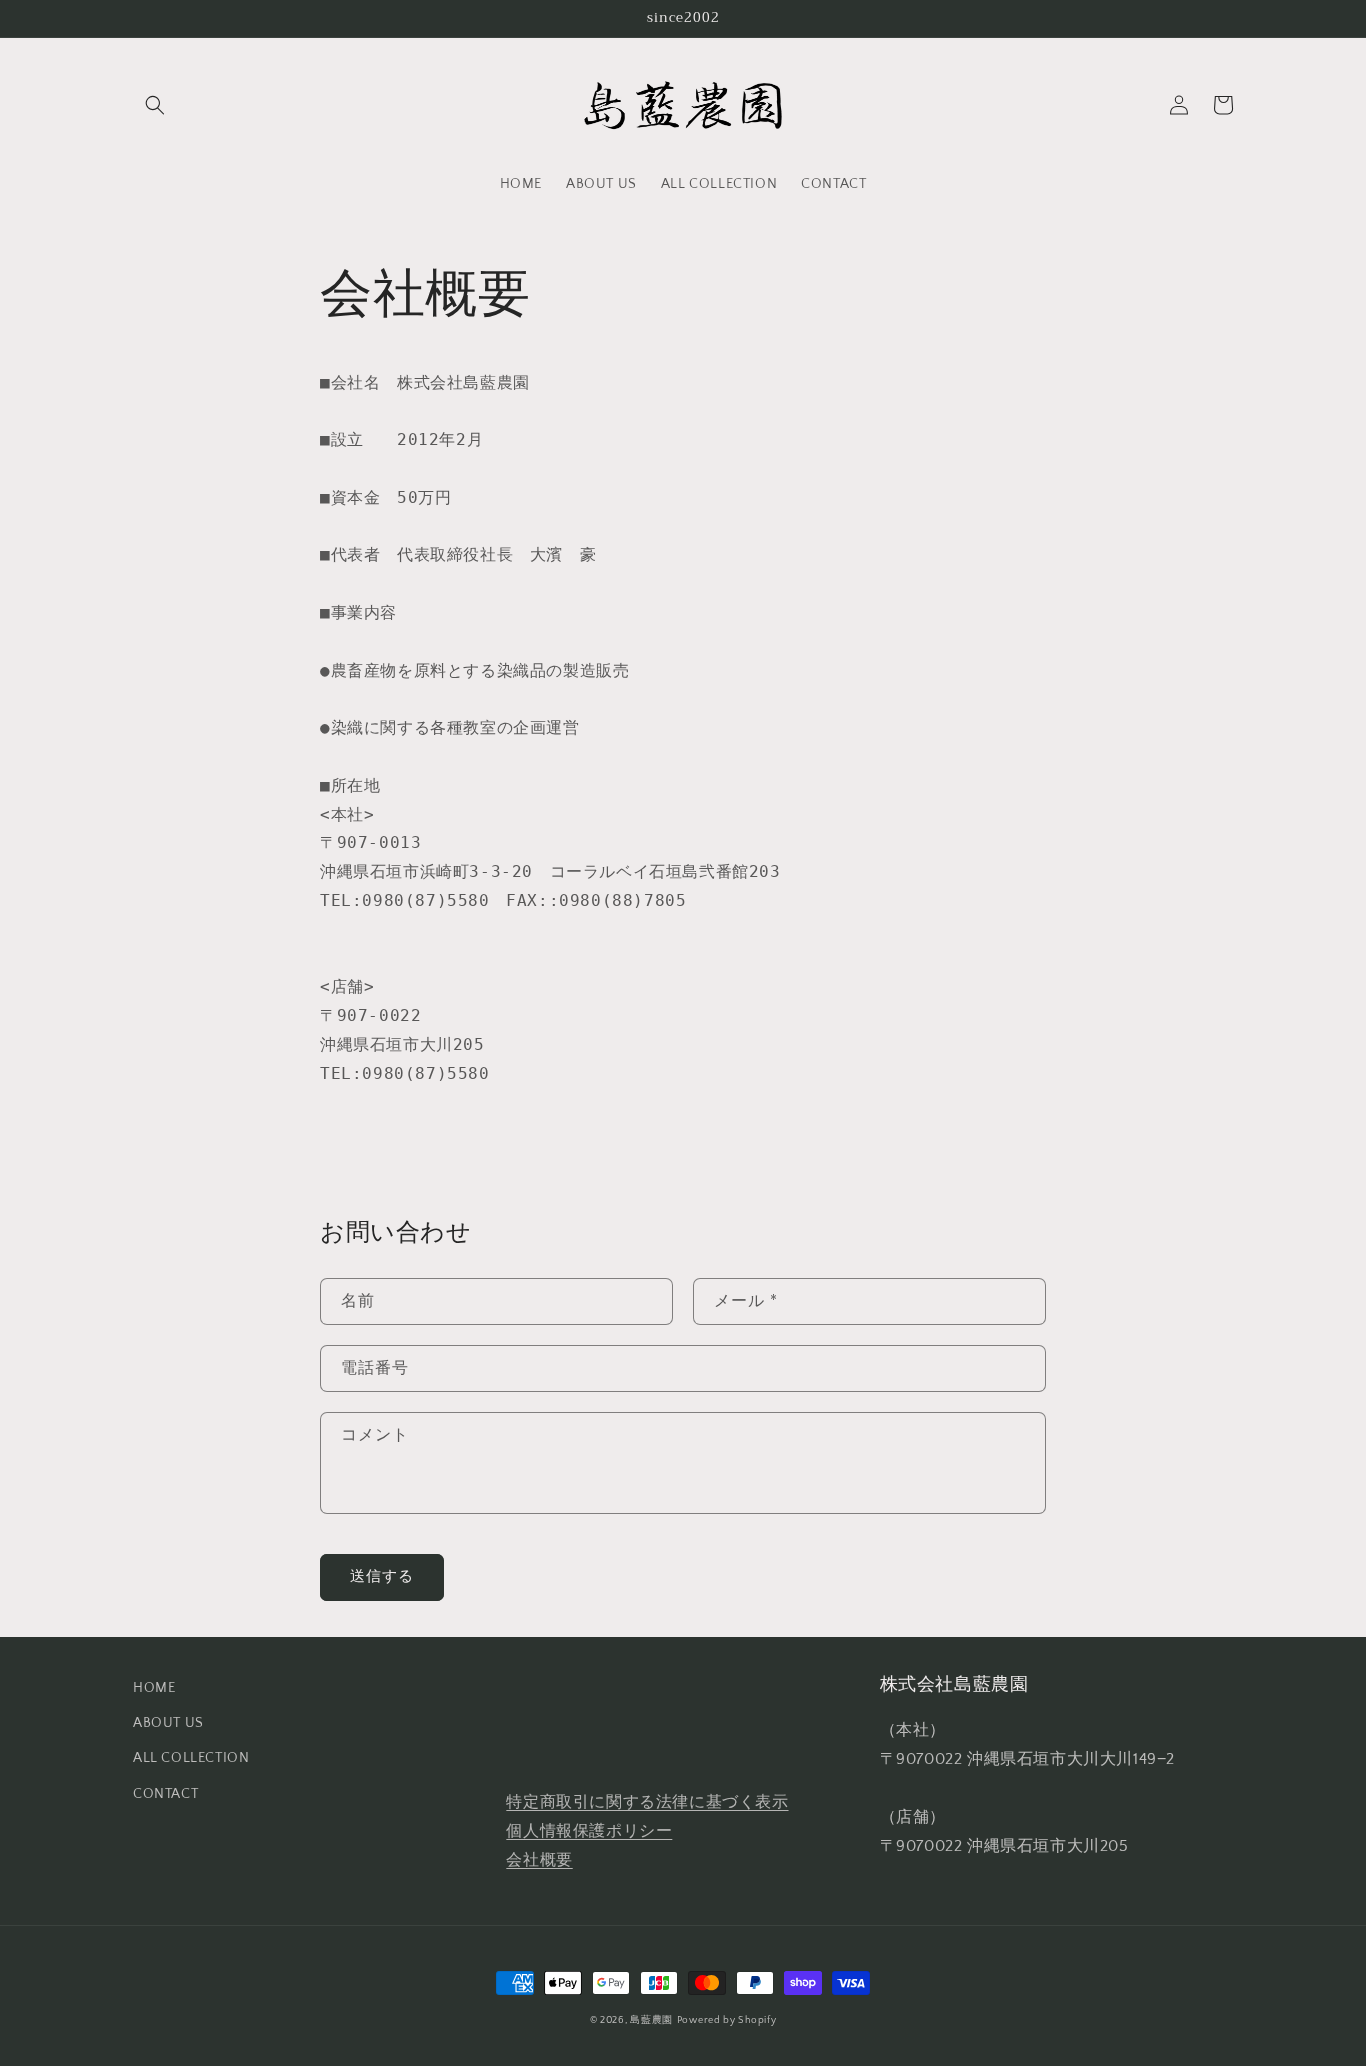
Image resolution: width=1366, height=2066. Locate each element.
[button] (155, 105)
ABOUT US (168, 1723)
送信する (382, 1576)
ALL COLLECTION (191, 1758)
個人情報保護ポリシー (589, 1831)
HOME (154, 1688)
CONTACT (165, 1794)
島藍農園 (651, 2020)
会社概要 (539, 1860)
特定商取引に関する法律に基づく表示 (647, 1802)
